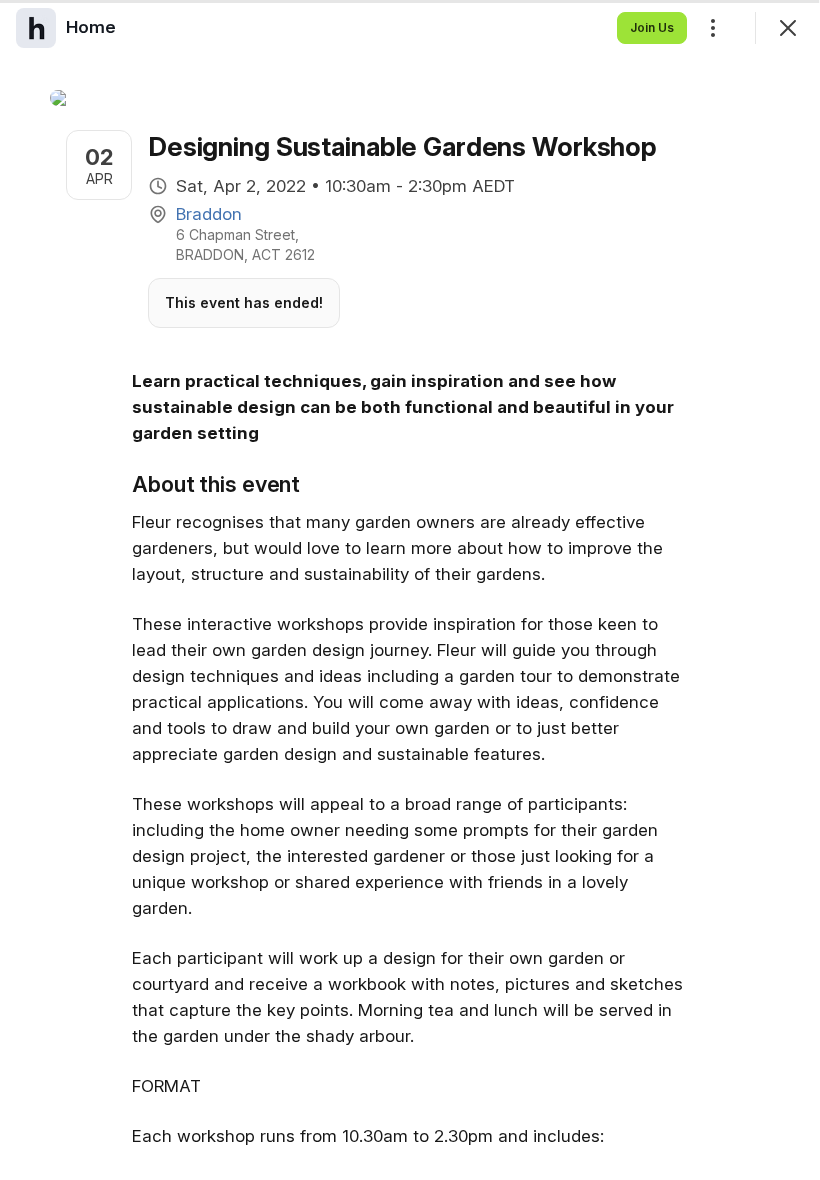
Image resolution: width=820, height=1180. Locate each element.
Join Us (652, 27)
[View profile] (36, 28)
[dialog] (410, 590)
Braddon (209, 214)
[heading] (91, 27)
